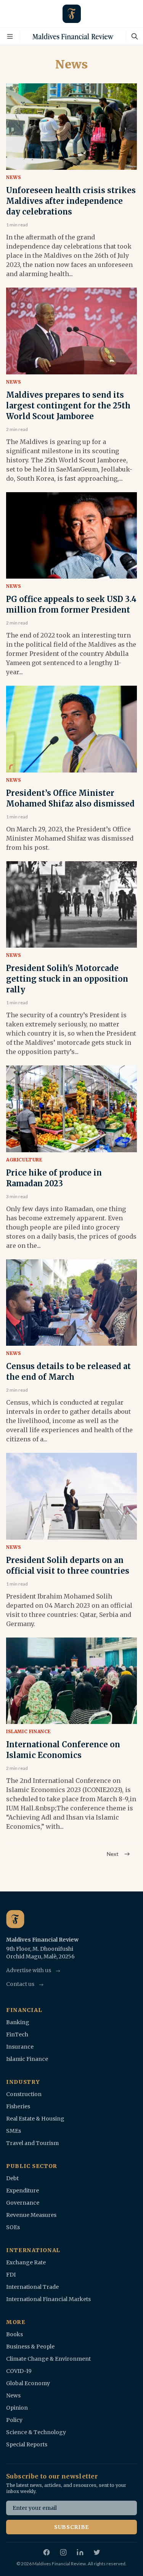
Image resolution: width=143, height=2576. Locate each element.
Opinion (17, 2408)
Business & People (30, 2347)
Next (113, 1854)
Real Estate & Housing (35, 2119)
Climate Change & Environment (48, 2359)
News (14, 177)
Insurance (20, 2047)
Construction (24, 2094)
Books (14, 2334)
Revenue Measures (31, 2215)
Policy (14, 2420)
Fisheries (18, 2106)
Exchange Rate (26, 2262)
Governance (23, 2203)
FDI (11, 2275)
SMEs (14, 2131)
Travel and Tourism (32, 2143)
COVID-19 (19, 2371)
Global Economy (28, 2383)
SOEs (13, 2227)
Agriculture (24, 1160)
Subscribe (71, 2527)
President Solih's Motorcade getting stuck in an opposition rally (67, 979)
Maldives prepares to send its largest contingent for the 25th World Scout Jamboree (68, 406)
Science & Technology (36, 2432)
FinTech (17, 2034)
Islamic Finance (29, 1731)
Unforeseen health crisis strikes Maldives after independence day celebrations (71, 201)
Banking (18, 2022)
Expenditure (22, 2191)
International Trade (32, 2287)
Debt (12, 2178)
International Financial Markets (48, 2299)
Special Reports (27, 2444)
